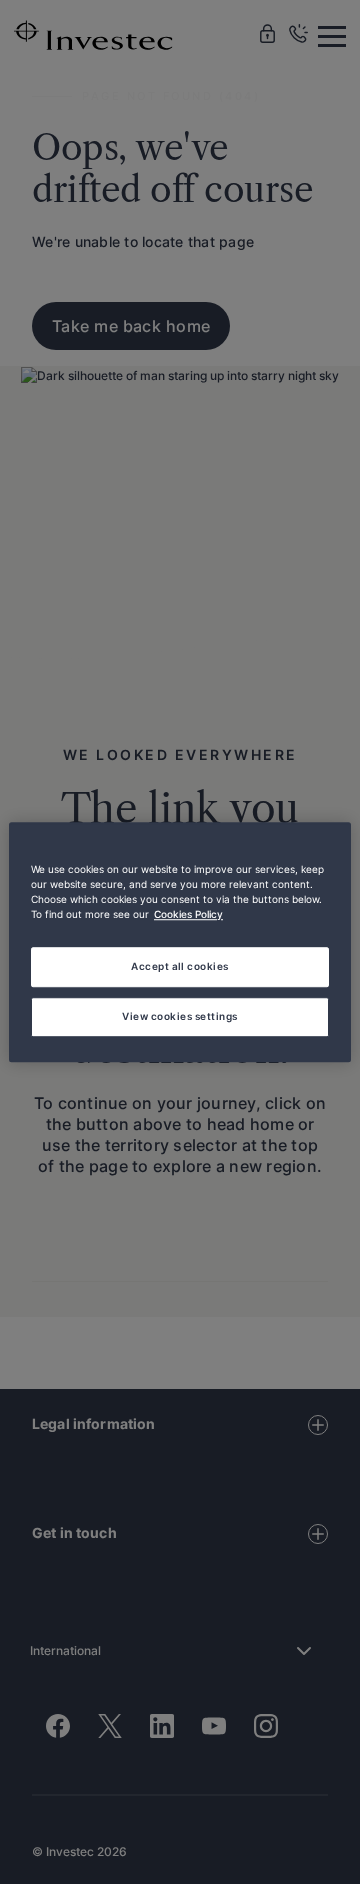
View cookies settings (179, 1016)
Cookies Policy (188, 914)
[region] (180, 942)
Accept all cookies (180, 966)
